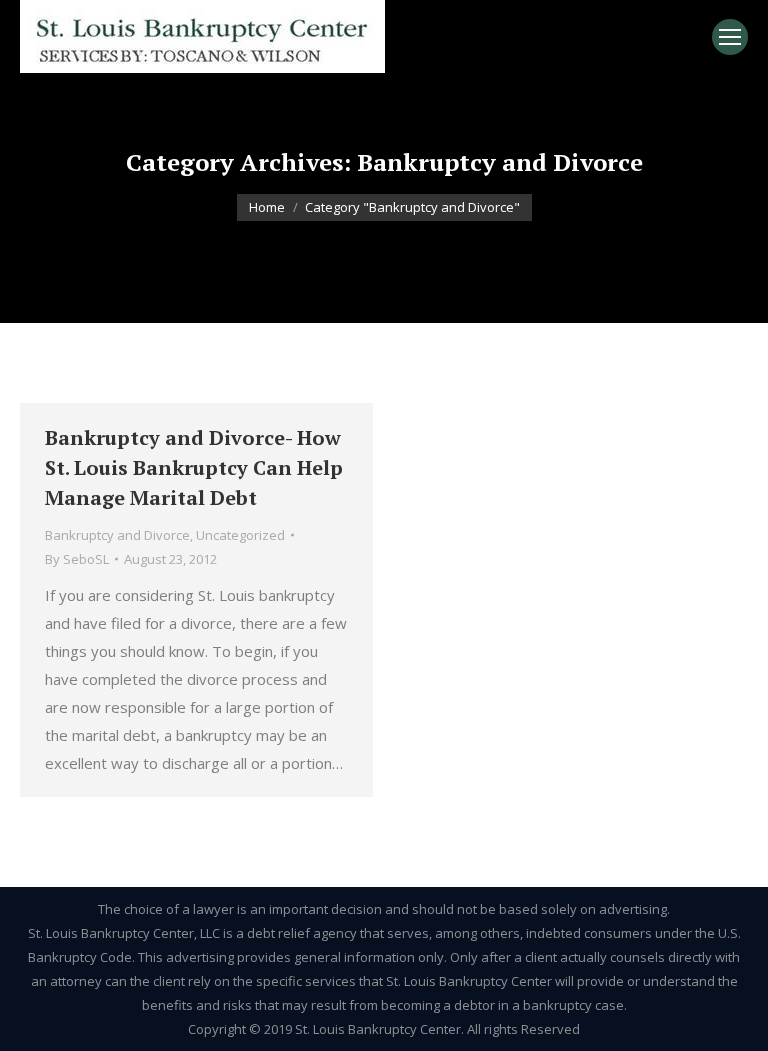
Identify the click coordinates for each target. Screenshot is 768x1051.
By (77, 559)
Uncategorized (240, 535)
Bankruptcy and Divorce (117, 535)
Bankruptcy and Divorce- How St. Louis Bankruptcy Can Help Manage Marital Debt (194, 467)
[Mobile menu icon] (730, 37)
